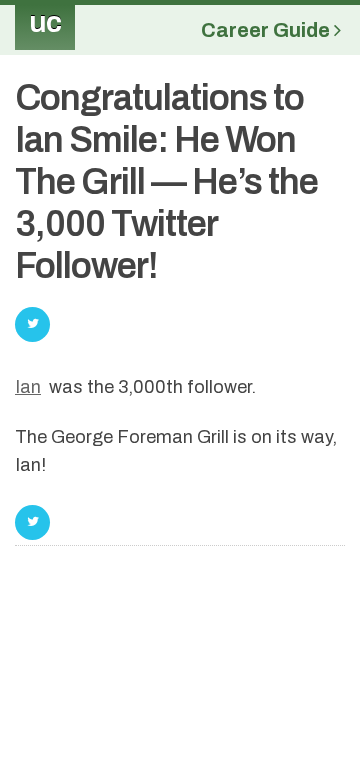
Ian (28, 387)
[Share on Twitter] (32, 522)
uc (45, 22)
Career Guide (267, 30)
